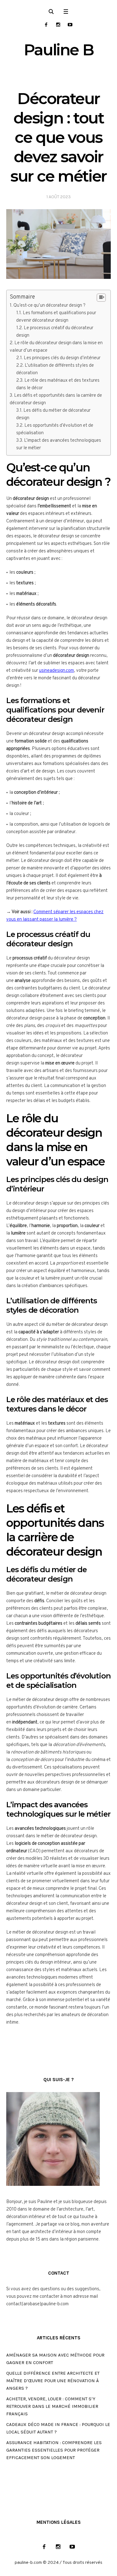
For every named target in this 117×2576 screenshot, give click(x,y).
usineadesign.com (56, 671)
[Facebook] (46, 25)
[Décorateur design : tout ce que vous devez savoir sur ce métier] (58, 244)
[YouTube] (70, 25)
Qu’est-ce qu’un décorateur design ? (49, 306)
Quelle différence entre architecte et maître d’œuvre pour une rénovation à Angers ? (53, 2381)
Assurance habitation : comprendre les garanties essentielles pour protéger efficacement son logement (54, 2450)
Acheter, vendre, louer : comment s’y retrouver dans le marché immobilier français (52, 2406)
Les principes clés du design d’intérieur (62, 358)
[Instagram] (58, 25)
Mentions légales (59, 2522)
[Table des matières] (101, 298)
